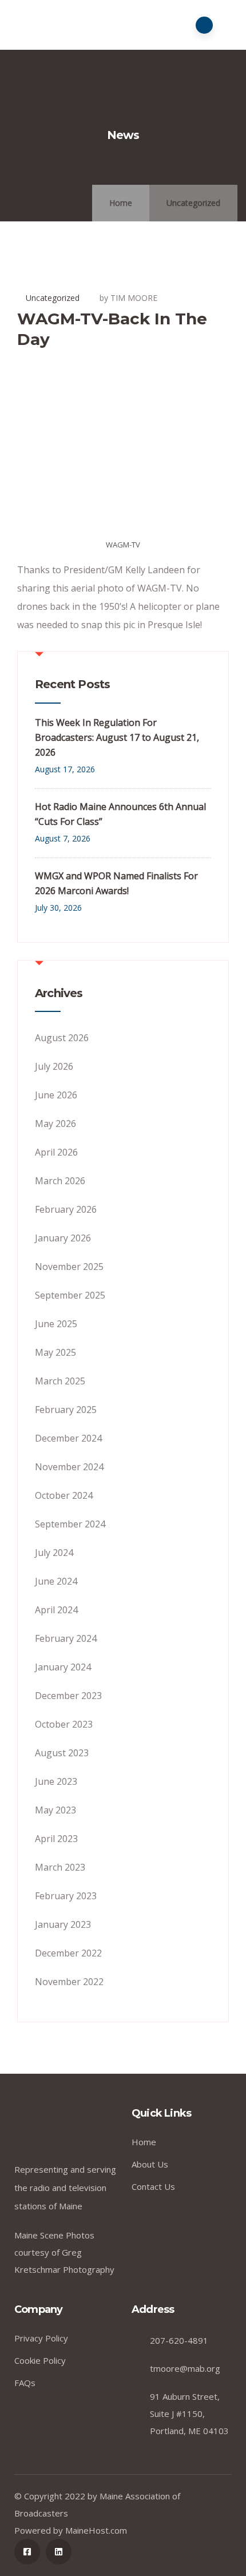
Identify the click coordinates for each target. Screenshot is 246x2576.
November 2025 (69, 1267)
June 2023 (56, 1781)
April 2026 (56, 1152)
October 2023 (64, 1724)
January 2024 (63, 1667)
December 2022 (68, 1953)
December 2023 (68, 1696)
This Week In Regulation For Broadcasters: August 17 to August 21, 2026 (117, 737)
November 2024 (69, 1467)
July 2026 (54, 1066)
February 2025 (66, 1410)
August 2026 (62, 1038)
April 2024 (56, 1610)
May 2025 (55, 1352)
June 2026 (56, 1095)
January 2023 (63, 1924)
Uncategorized (193, 203)
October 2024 (64, 1495)
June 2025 (56, 1324)
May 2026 (55, 1124)
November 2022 (69, 1982)
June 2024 (56, 1581)
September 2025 (70, 1295)
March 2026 (60, 1181)
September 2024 (70, 1524)
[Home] (69, 2128)
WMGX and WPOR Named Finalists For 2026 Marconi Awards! (116, 883)
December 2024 (68, 1438)
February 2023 (66, 1896)
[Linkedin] (59, 2552)
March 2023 (60, 1867)
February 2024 (66, 1638)
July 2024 (54, 1553)
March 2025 (60, 1381)
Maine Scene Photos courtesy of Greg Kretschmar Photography (64, 2252)
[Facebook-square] (27, 2552)
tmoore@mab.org (185, 2368)
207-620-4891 (179, 2340)
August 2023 (62, 1753)
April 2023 (56, 1839)
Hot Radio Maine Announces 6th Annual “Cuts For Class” (120, 814)
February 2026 (66, 1209)
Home (121, 203)
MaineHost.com (96, 2530)
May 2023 (55, 1810)
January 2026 (63, 1238)
